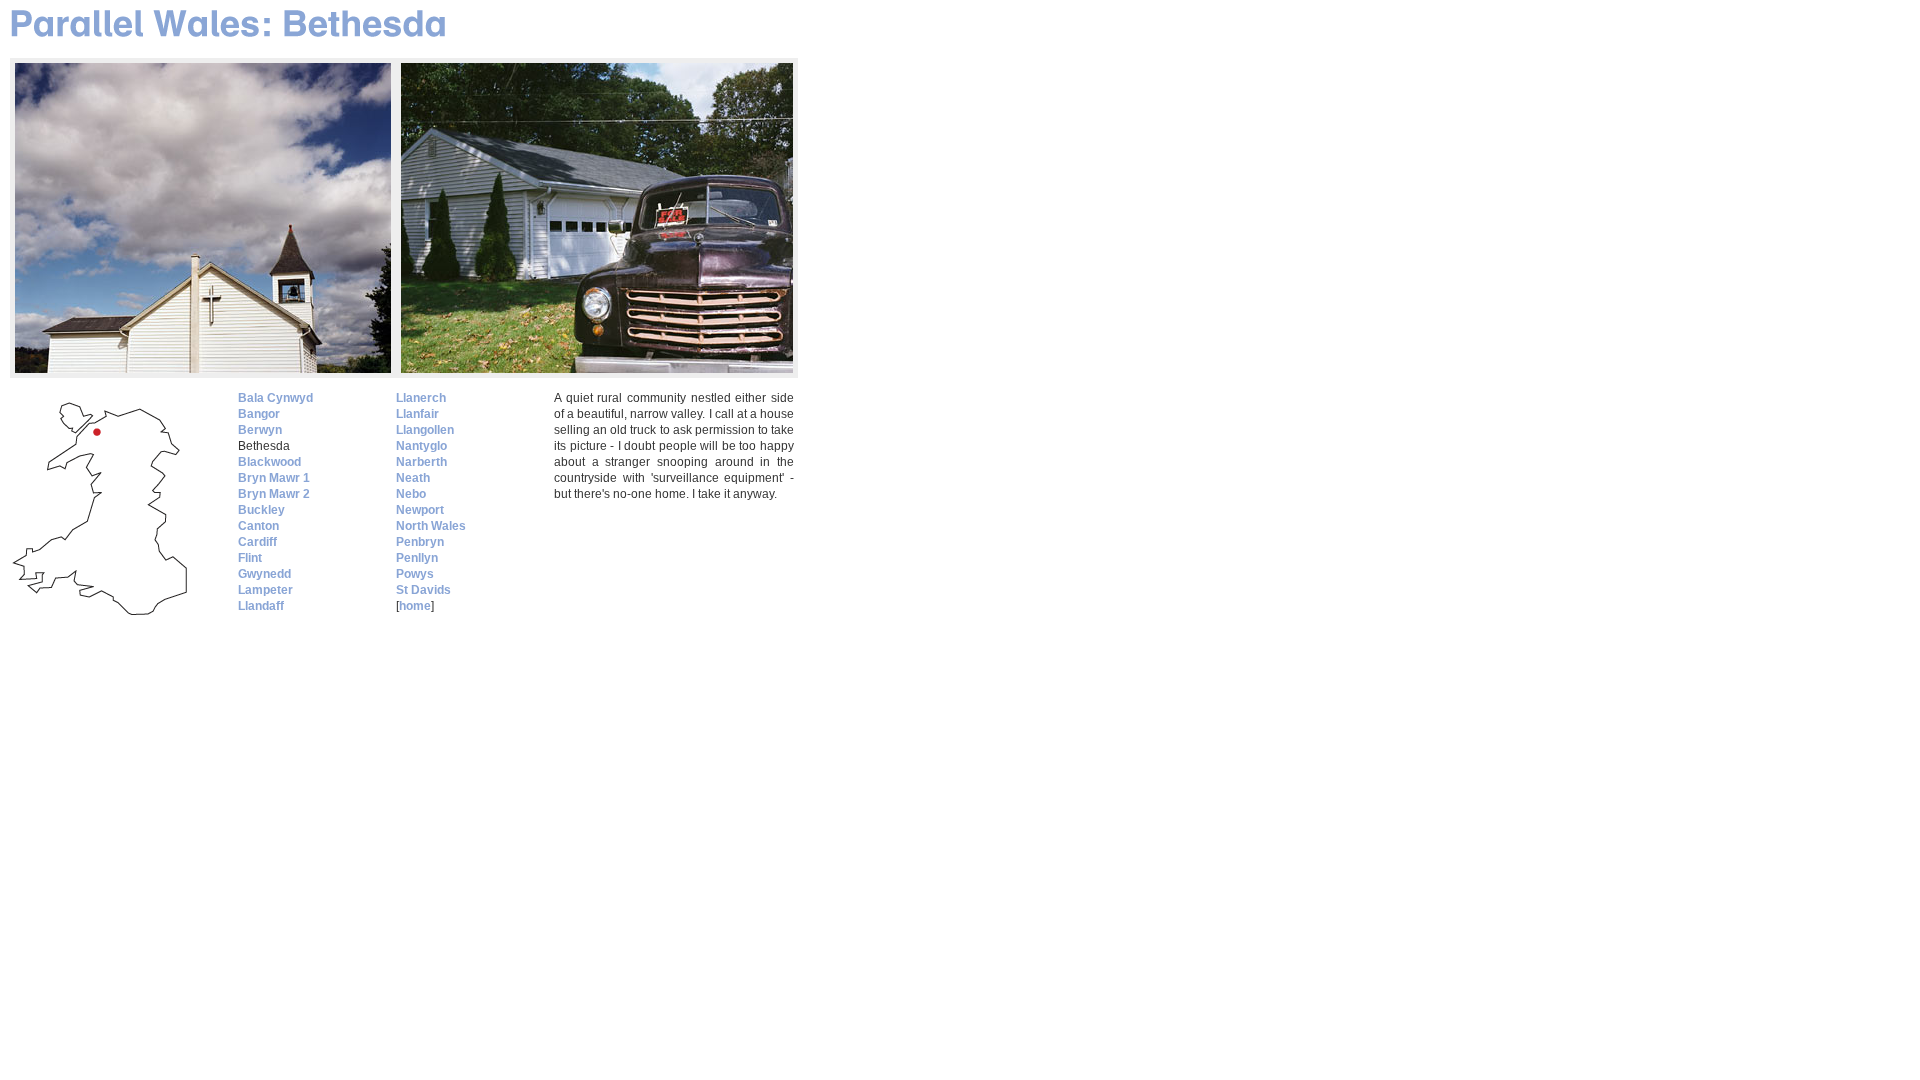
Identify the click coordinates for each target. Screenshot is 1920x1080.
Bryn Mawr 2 (274, 494)
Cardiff (257, 542)
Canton (258, 526)
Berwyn (260, 430)
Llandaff (261, 606)
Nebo (411, 494)
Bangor (259, 414)
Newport (420, 510)
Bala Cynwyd (275, 398)
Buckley (261, 510)
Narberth (421, 462)
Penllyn (417, 558)
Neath (413, 478)
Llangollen (425, 430)
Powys (415, 574)
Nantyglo (421, 446)
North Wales (431, 526)
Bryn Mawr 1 (274, 478)
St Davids (423, 590)
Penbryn (420, 542)
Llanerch (421, 398)
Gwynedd (264, 574)
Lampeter (265, 590)
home (415, 606)
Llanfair (417, 414)
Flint (250, 558)
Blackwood (269, 462)
